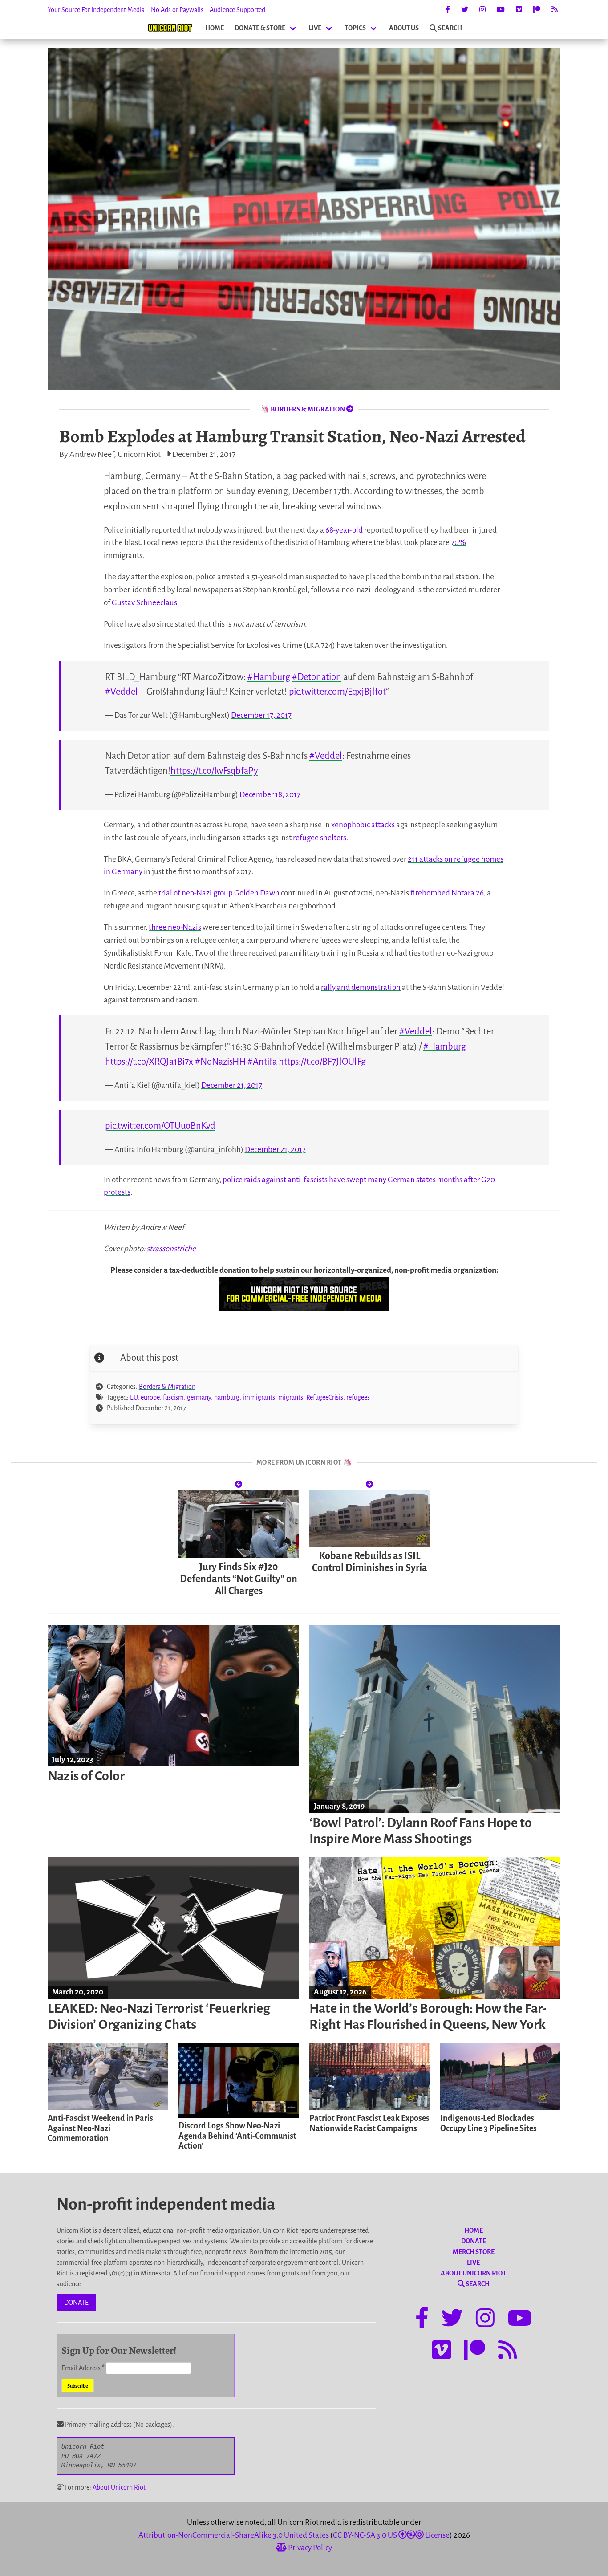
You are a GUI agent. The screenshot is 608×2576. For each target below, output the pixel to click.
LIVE (315, 28)
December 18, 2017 (270, 795)
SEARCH (450, 28)
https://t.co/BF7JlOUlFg (322, 1062)
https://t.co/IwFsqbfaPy (214, 771)
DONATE (76, 2303)
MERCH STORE (474, 2252)
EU (134, 1397)
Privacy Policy (309, 2548)
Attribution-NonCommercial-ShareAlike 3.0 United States (234, 2535)
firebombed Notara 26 (447, 893)
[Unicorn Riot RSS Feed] (555, 10)
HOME (215, 28)
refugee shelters (320, 838)
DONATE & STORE (260, 28)
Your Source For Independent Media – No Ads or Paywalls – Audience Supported (156, 10)
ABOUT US (404, 28)
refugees (358, 1397)
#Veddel (122, 692)
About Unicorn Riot (119, 2487)
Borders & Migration (167, 1387)
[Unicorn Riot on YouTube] (501, 10)
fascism (173, 1397)
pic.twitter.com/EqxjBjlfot (337, 692)
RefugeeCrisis (325, 1397)
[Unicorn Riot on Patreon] (537, 10)
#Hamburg (269, 677)
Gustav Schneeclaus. (145, 603)
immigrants (259, 1397)
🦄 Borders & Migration (303, 409)
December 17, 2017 (261, 715)
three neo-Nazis (175, 927)
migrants (291, 1397)
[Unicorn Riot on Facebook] (448, 10)
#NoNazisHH (220, 1062)
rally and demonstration (361, 987)
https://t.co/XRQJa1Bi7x (149, 1062)
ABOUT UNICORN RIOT (473, 2273)
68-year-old (344, 530)
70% (458, 543)
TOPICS (355, 28)
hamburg (227, 1397)
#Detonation (317, 677)
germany (199, 1397)
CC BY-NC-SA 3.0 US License (391, 2535)
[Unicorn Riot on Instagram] (482, 10)
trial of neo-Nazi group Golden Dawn (219, 893)
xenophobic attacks (363, 825)
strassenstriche (171, 1249)
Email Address (83, 2368)
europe (150, 1397)
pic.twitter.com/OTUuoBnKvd (160, 1126)
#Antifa (262, 1062)
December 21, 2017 (232, 1085)
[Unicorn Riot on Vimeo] (519, 10)
